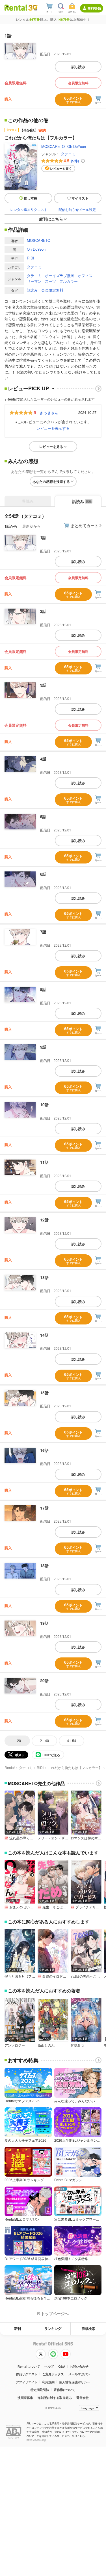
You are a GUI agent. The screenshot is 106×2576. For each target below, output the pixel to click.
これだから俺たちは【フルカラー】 (75, 1767)
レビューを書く (61, 168)
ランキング (53, 2328)
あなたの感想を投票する (51, 481)
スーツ (50, 281)
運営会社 (83, 2398)
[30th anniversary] (33, 8)
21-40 (44, 1740)
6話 (43, 874)
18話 (44, 1565)
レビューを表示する (53, 428)
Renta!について (29, 2366)
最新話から (32, 526)
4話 (43, 759)
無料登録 (94, 8)
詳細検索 (88, 2328)
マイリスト (80, 198)
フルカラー (69, 281)
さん (49, 412)
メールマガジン (79, 2374)
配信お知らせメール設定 (77, 209)
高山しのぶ (46, 2045)
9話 (43, 1047)
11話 (44, 1162)
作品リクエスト (27, 2374)
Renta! (10, 1767)
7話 (43, 932)
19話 (44, 1623)
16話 (44, 1450)
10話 (44, 1104)
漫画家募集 (25, 2398)
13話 (44, 1277)
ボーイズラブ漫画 (60, 275)
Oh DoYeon (77, 146)
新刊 (18, 2328)
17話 (44, 1508)
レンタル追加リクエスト (29, 209)
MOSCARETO (53, 146)
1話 (43, 537)
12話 (44, 1220)
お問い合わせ (79, 2366)
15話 (44, 1393)
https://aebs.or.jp (36, 2440)
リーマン (34, 281)
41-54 (72, 1740)
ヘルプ (49, 2366)
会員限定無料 (78, 83)
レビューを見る (51, 447)
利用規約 (48, 2382)
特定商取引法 (40, 2390)
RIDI (31, 258)
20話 (44, 1680)
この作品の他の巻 (28, 120)
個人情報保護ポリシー (75, 2382)
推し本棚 (31, 198)
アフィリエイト (27, 2382)
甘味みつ (77, 2045)
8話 (43, 989)
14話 (44, 1335)
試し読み (78, 67)
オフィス (85, 275)
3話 (43, 685)
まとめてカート (85, 525)
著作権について (65, 2390)
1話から (11, 526)
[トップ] (16, 8)
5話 (43, 816)
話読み (32, 290)
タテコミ (68, 154)
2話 (43, 611)
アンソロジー (15, 2045)
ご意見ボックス (53, 2374)
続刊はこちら (51, 219)
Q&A (62, 2366)
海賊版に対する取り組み (55, 2398)
